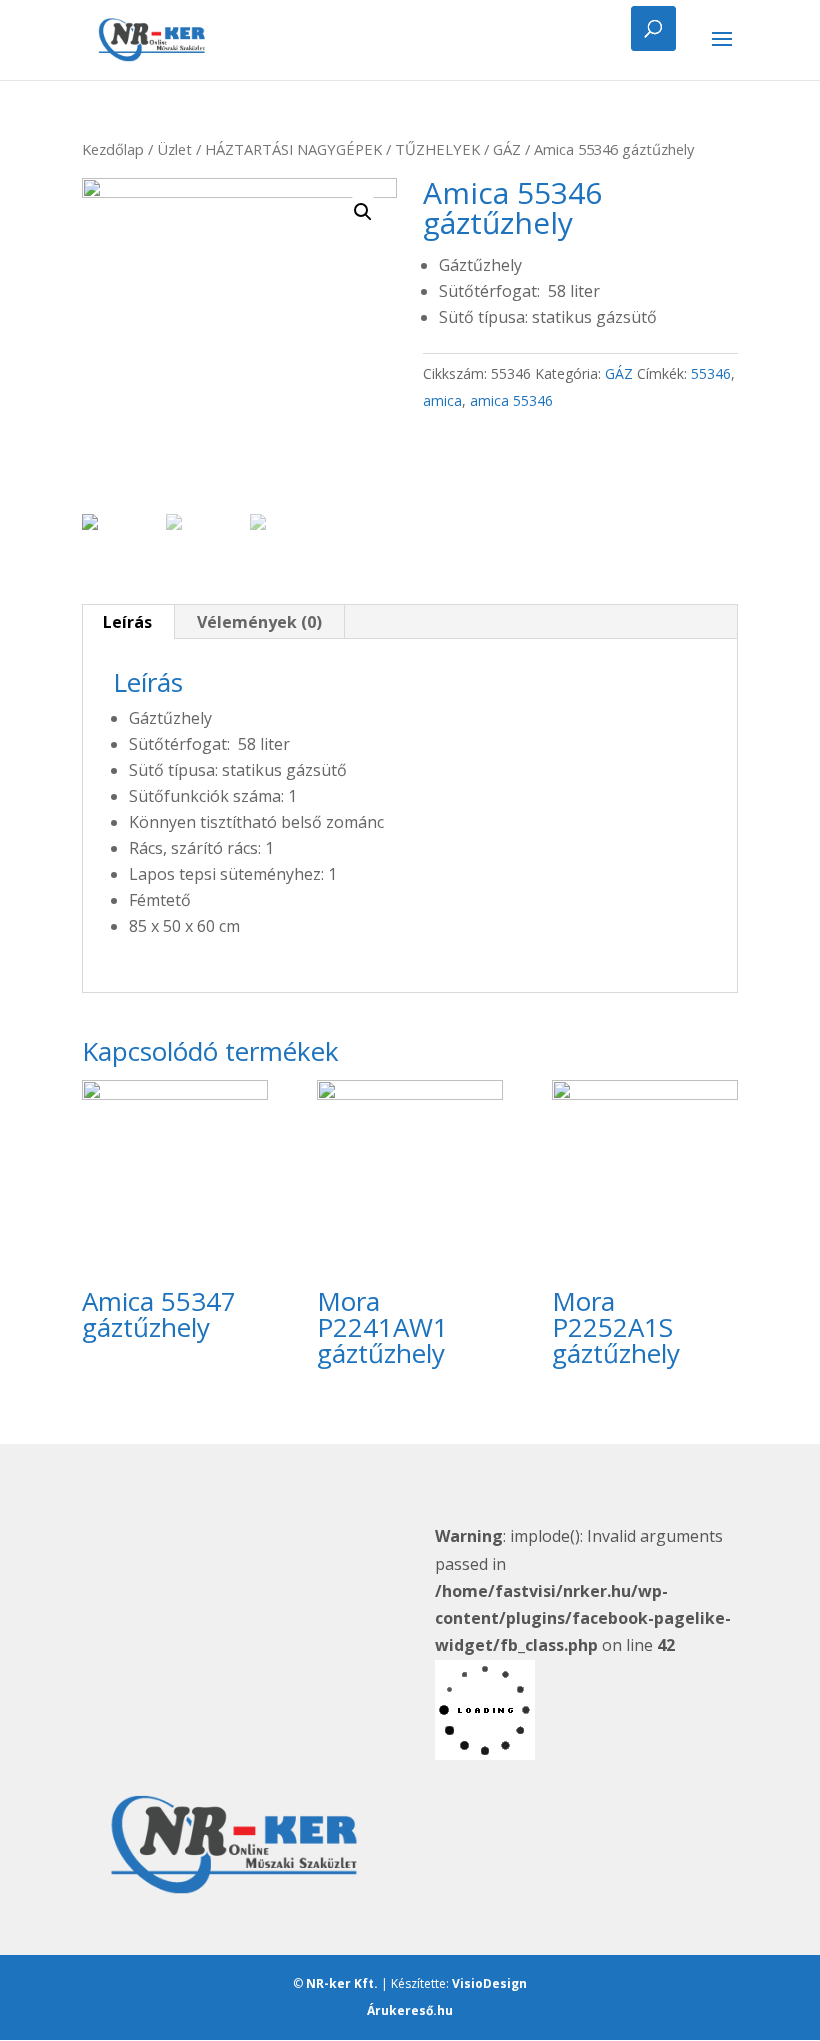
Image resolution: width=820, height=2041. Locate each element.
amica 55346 (511, 400)
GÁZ (507, 149)
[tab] (128, 622)
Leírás (127, 622)
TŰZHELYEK (437, 149)
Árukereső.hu (410, 2010)
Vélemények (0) (259, 622)
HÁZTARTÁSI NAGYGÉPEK (293, 149)
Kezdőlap (113, 149)
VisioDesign (489, 1983)
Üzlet (174, 149)
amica (442, 400)
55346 (711, 373)
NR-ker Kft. (342, 1983)
